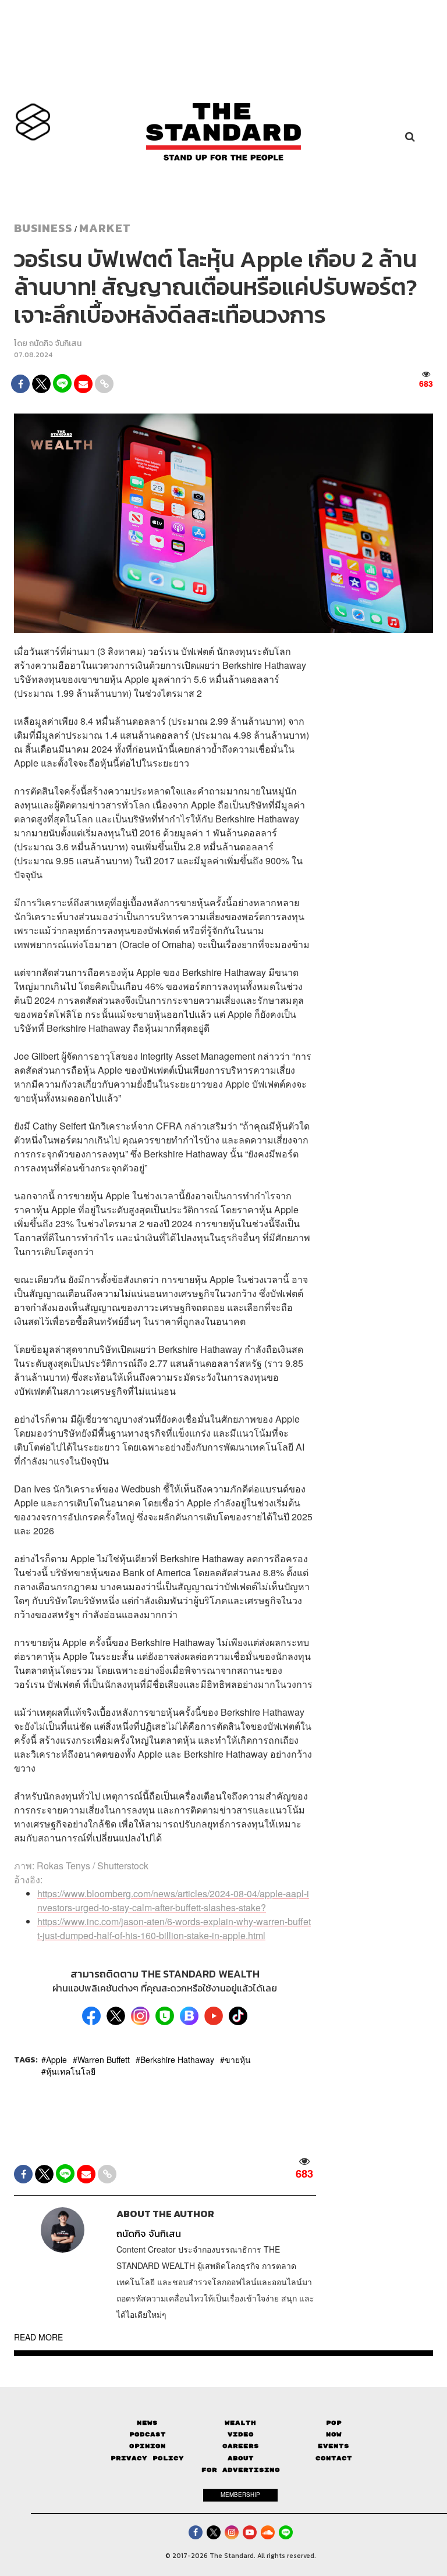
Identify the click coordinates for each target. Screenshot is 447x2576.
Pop (334, 2423)
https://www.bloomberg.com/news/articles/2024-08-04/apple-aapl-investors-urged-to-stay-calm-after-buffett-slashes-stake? (173, 1900)
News (147, 2423)
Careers (241, 2446)
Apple (56, 2060)
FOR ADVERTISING (241, 2470)
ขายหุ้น (238, 2060)
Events (334, 2446)
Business (43, 228)
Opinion (148, 2446)
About (241, 2458)
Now (334, 2434)
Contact (334, 2458)
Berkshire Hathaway (177, 2060)
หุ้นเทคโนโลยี (71, 2071)
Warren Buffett (104, 2060)
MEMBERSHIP (240, 2495)
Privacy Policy (147, 2458)
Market (105, 228)
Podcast (148, 2434)
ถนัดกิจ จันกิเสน (55, 343)
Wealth (240, 2423)
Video (241, 2434)
